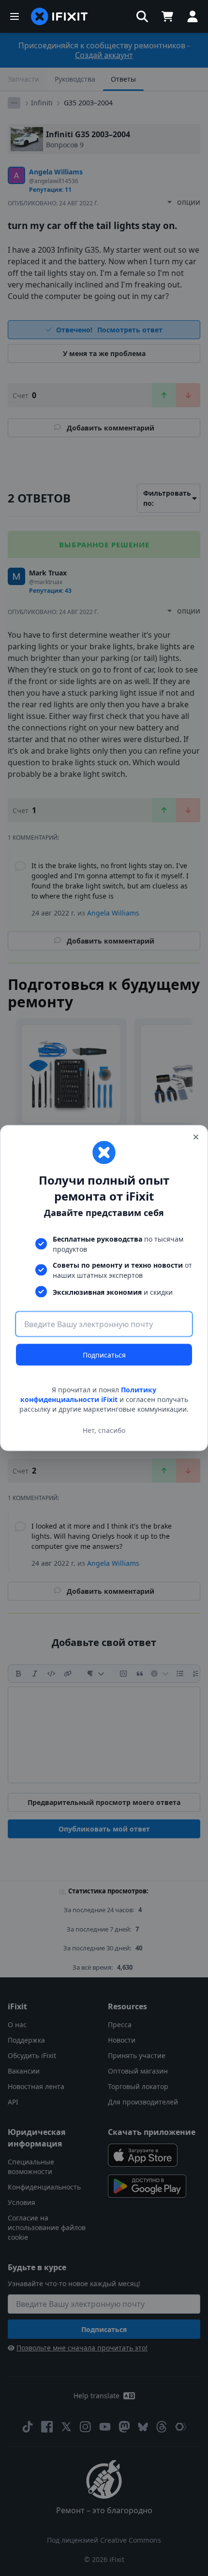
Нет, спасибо (104, 1430)
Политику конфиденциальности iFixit (89, 1395)
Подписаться (104, 1355)
